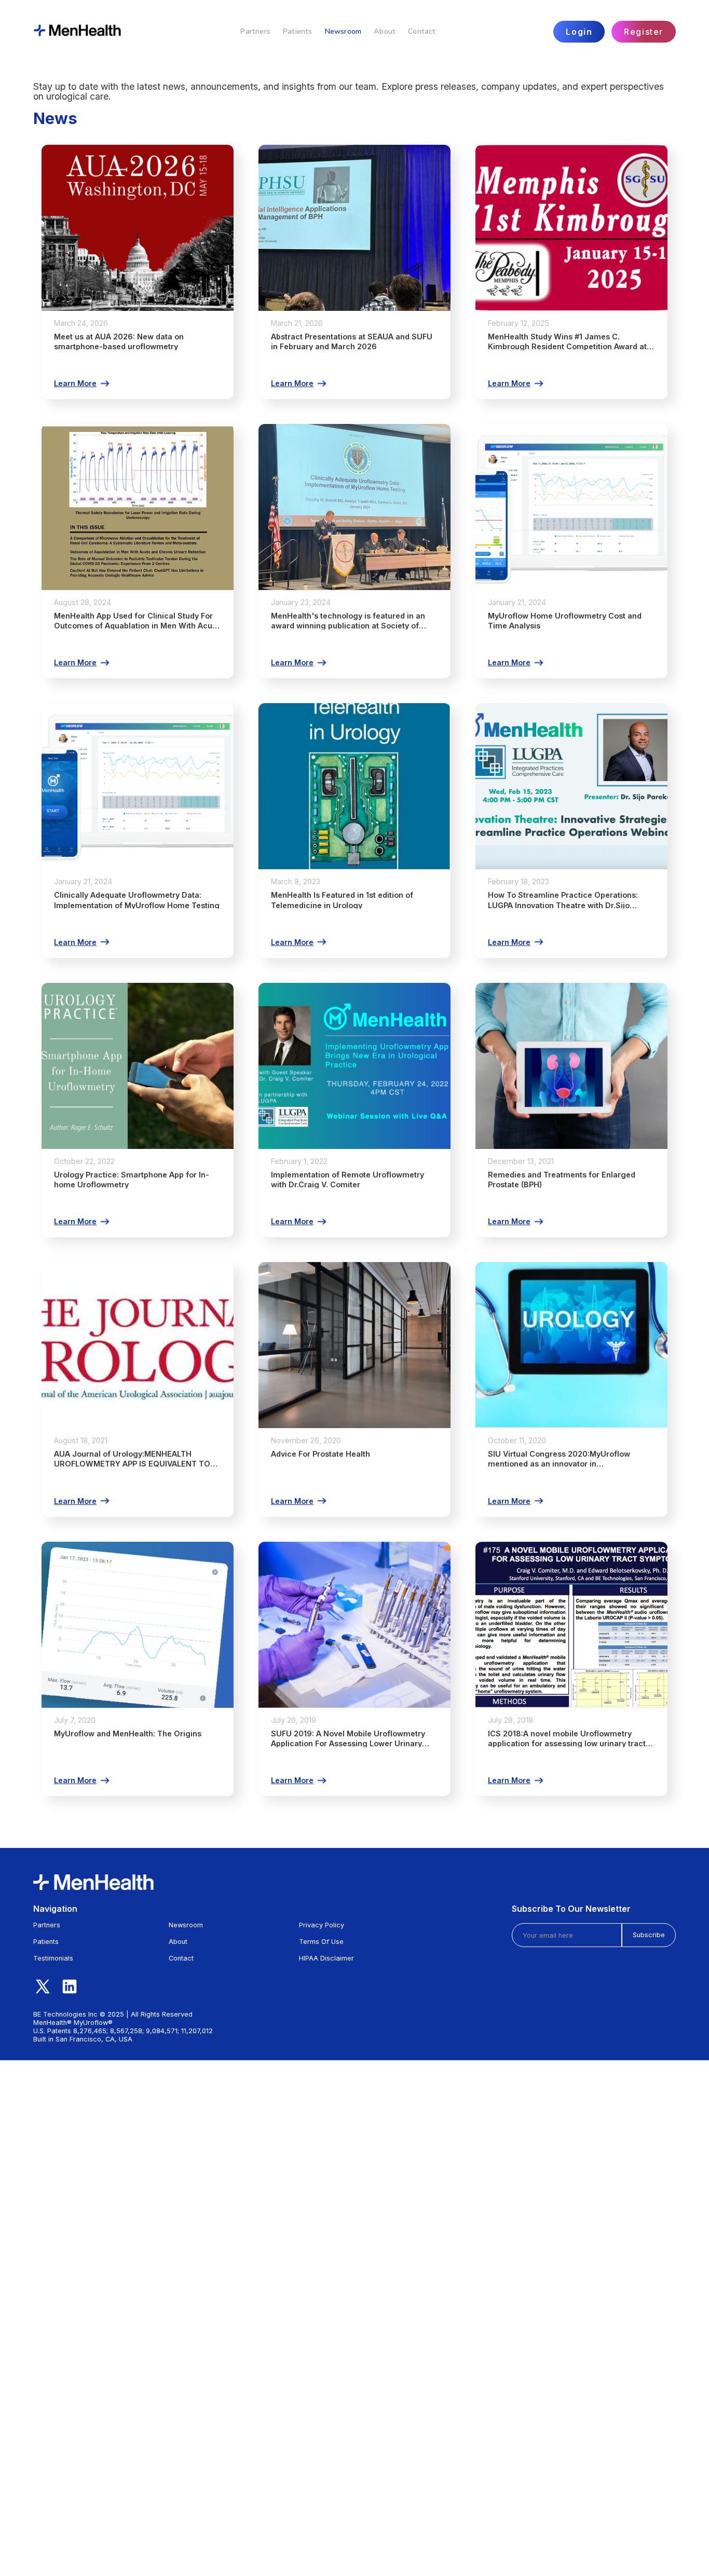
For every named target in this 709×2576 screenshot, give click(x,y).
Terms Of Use (321, 1942)
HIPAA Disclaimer (326, 1958)
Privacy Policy (322, 1925)
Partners (255, 31)
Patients (298, 31)
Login (579, 32)
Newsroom (343, 31)
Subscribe (649, 1935)
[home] (78, 32)
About (385, 31)
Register (644, 32)
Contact (422, 31)
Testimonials (53, 1958)
